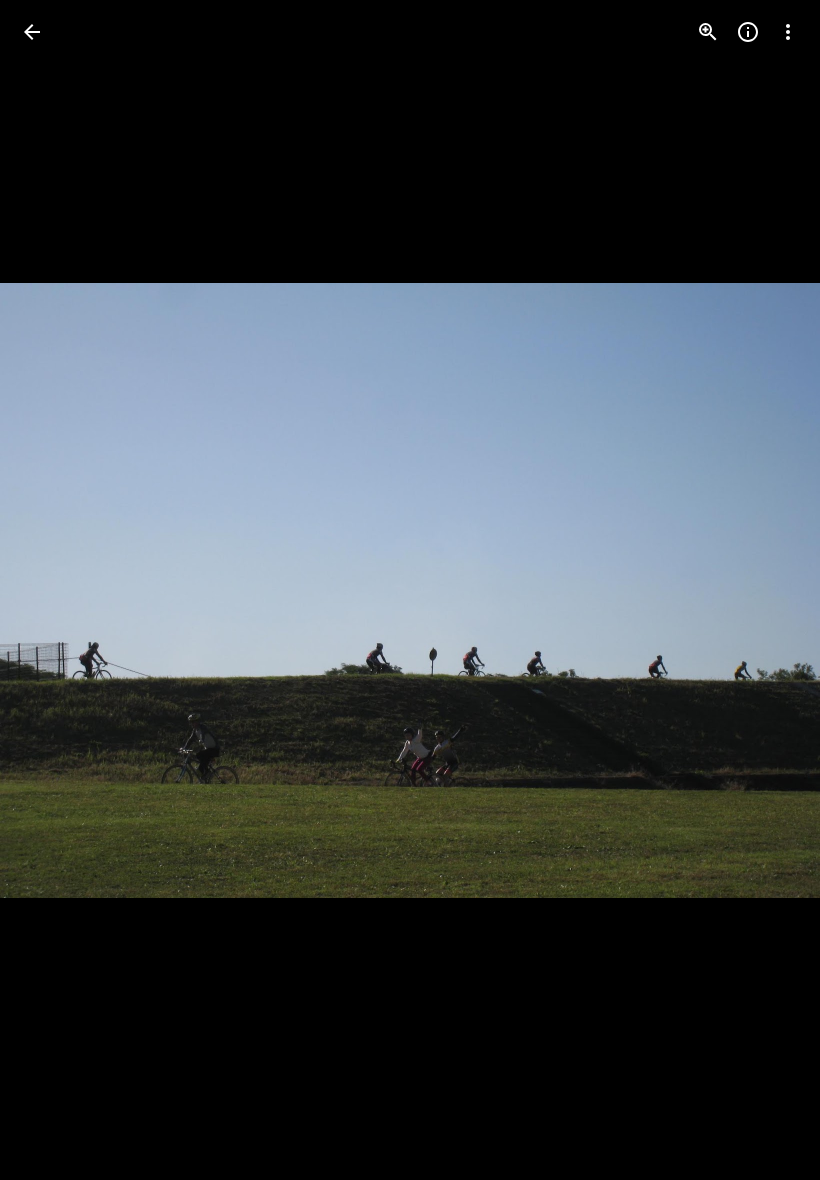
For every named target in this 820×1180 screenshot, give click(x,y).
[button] (56, 590)
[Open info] (748, 32)
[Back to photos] (32, 32)
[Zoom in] (708, 32)
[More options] (788, 32)
